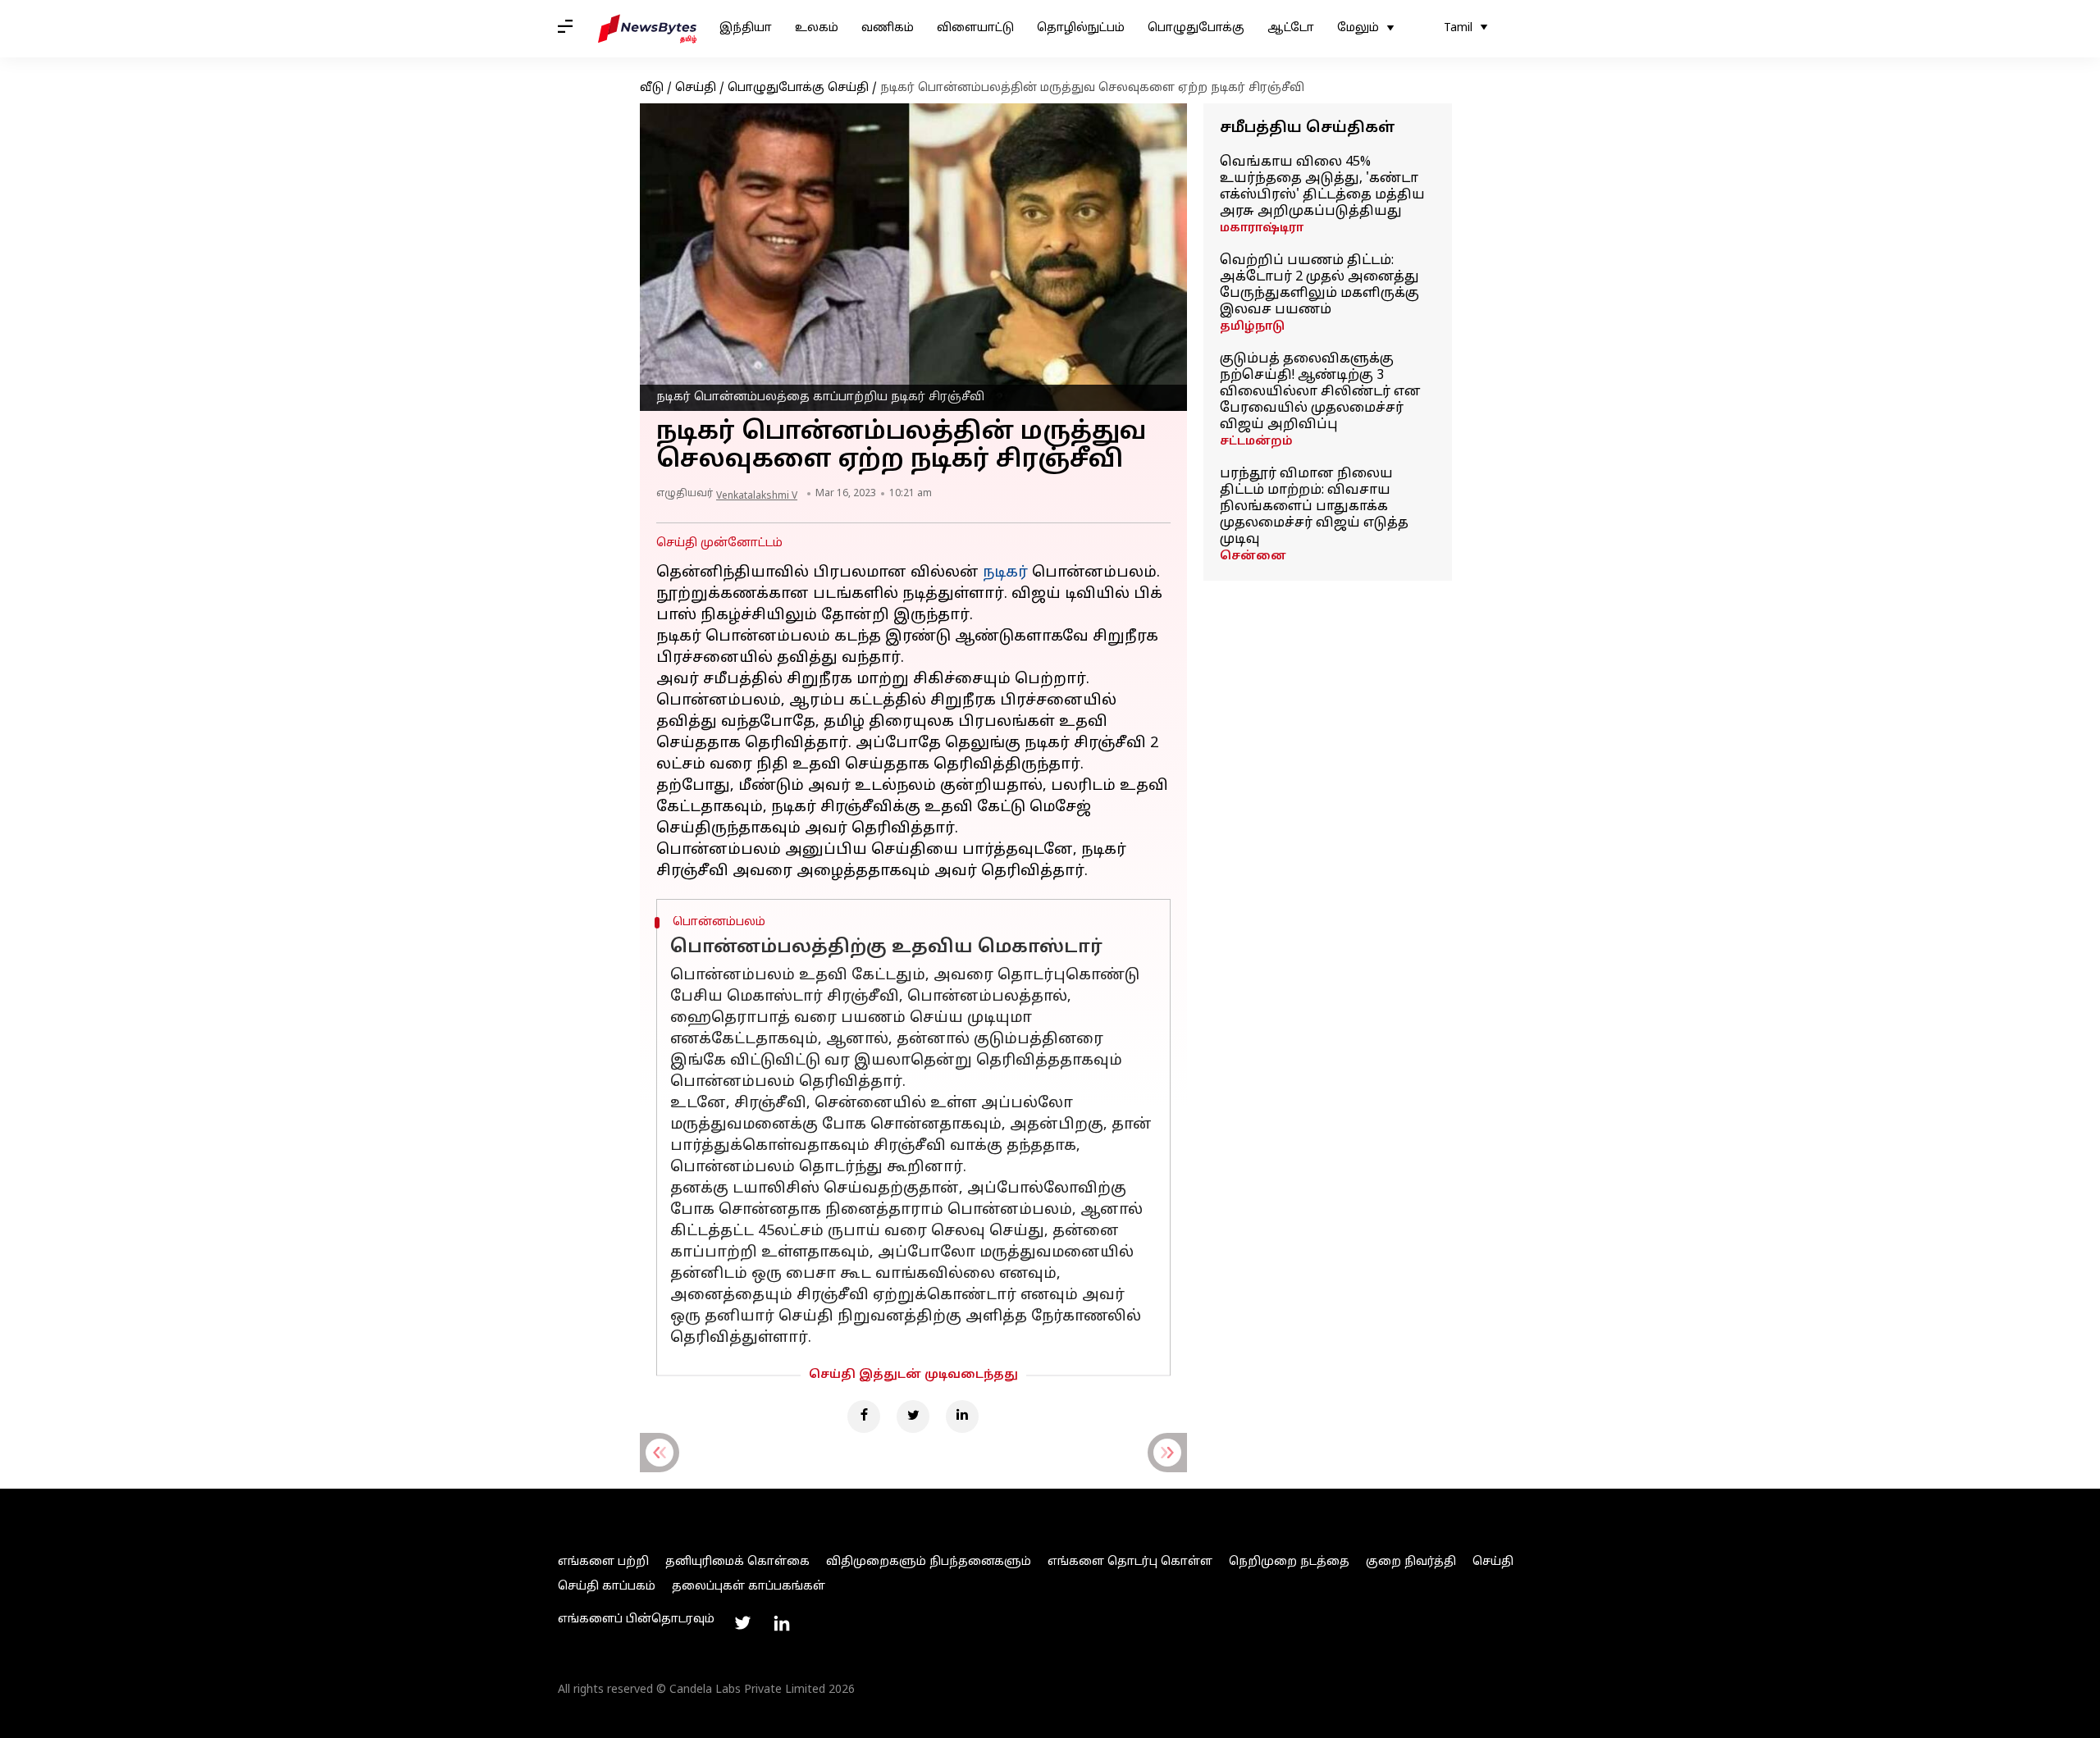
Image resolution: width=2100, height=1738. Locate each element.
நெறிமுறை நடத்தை (1289, 1562)
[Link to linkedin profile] (782, 1623)
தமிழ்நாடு (1252, 327)
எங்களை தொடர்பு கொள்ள (1130, 1562)
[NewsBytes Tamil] (647, 29)
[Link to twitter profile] (742, 1623)
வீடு (652, 88)
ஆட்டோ (1291, 28)
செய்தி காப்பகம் (607, 1587)
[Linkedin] (962, 1416)
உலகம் (817, 28)
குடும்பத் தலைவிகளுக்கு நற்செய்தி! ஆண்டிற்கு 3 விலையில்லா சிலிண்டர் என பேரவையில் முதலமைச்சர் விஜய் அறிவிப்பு (1320, 392)
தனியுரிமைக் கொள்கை (737, 1562)
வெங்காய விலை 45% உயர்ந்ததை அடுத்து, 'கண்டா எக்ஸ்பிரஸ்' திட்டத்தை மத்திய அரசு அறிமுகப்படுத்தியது (1322, 187)
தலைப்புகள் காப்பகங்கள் (749, 1587)
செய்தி (696, 88)
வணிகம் (888, 28)
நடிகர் (1005, 573)
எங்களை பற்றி (603, 1562)
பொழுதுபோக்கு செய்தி (798, 88)
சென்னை (1253, 557)
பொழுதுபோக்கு (1196, 28)
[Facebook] (864, 1416)
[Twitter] (913, 1416)
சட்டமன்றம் (1256, 442)
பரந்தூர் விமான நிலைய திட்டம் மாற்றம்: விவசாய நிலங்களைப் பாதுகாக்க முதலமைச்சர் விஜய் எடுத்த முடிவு (1314, 507)
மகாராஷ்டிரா (1262, 228)
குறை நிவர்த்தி (1411, 1562)
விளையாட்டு (975, 28)
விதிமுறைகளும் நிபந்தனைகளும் (929, 1562)
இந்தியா (746, 28)
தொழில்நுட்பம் (1081, 28)
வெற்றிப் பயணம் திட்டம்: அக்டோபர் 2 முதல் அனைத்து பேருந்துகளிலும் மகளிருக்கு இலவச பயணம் (1319, 285)
